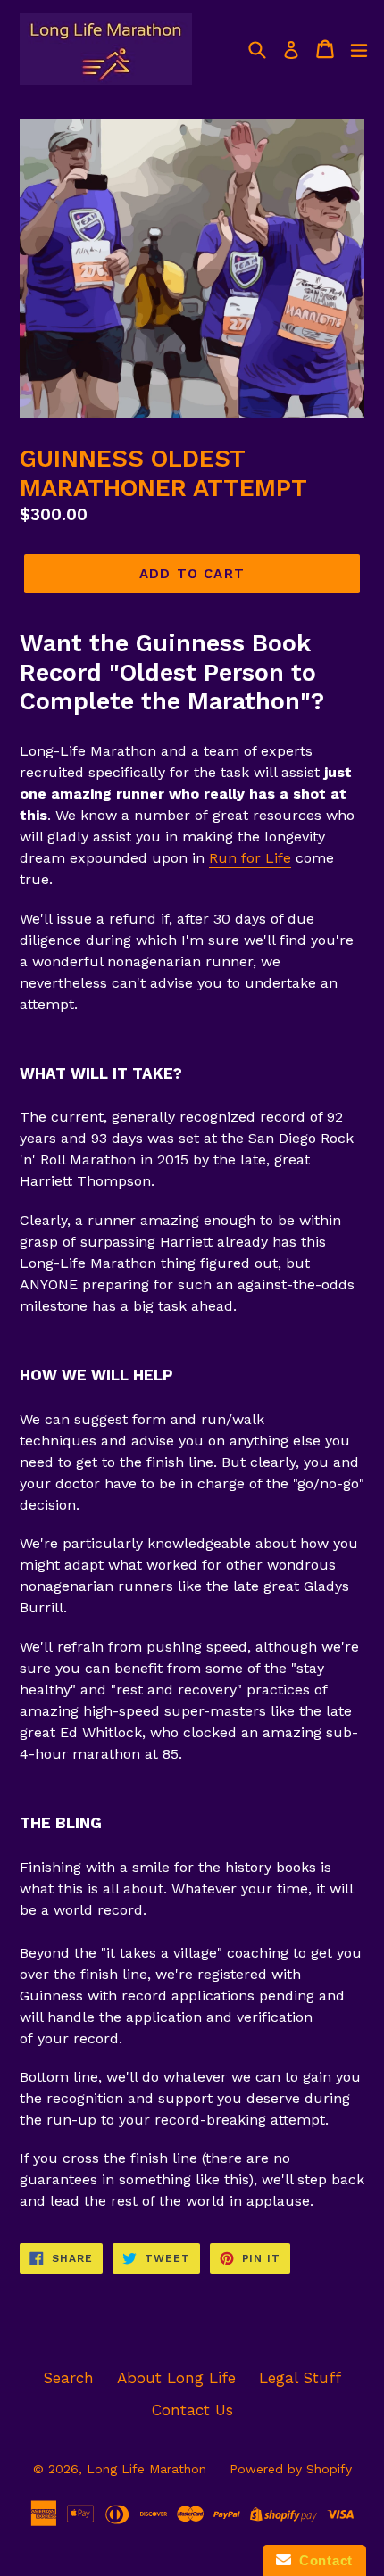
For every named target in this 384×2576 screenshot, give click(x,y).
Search (68, 2378)
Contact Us (192, 2410)
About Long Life (176, 2378)
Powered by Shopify (291, 2469)
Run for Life (250, 858)
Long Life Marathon (146, 2469)
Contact (322, 2560)
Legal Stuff (300, 2378)
